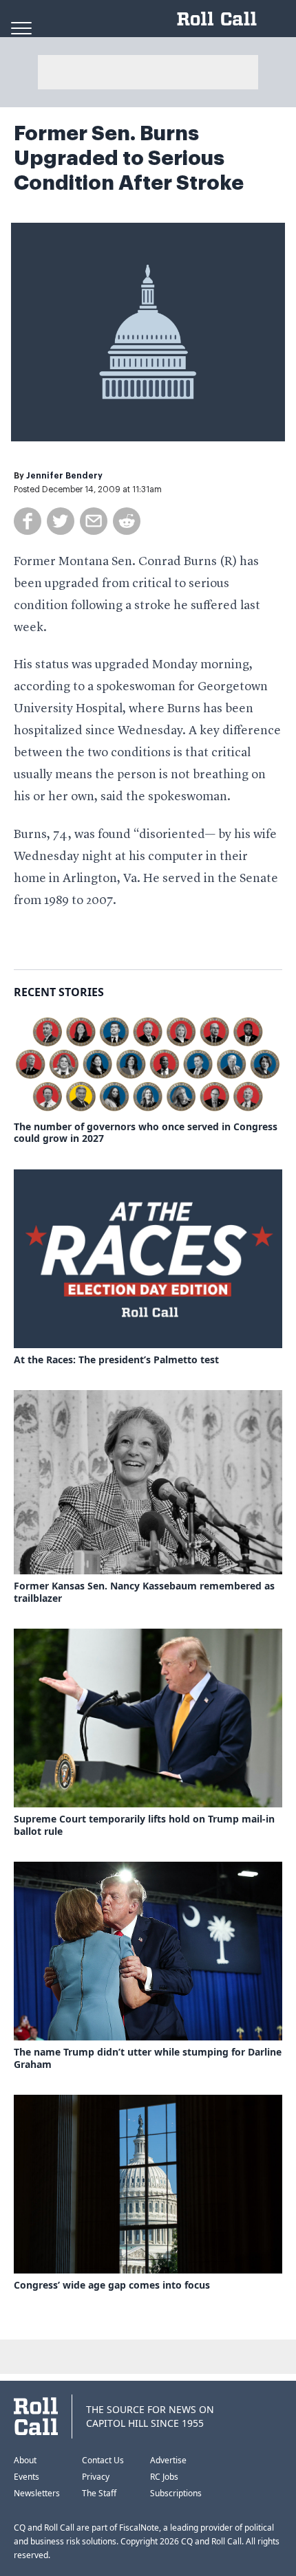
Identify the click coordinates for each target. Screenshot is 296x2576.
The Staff (99, 2493)
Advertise (168, 2460)
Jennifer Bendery (64, 476)
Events (27, 2477)
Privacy (96, 2477)
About (25, 2460)
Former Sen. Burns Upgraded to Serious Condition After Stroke (129, 158)
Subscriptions (176, 2493)
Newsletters (37, 2493)
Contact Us (103, 2460)
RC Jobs (164, 2477)
